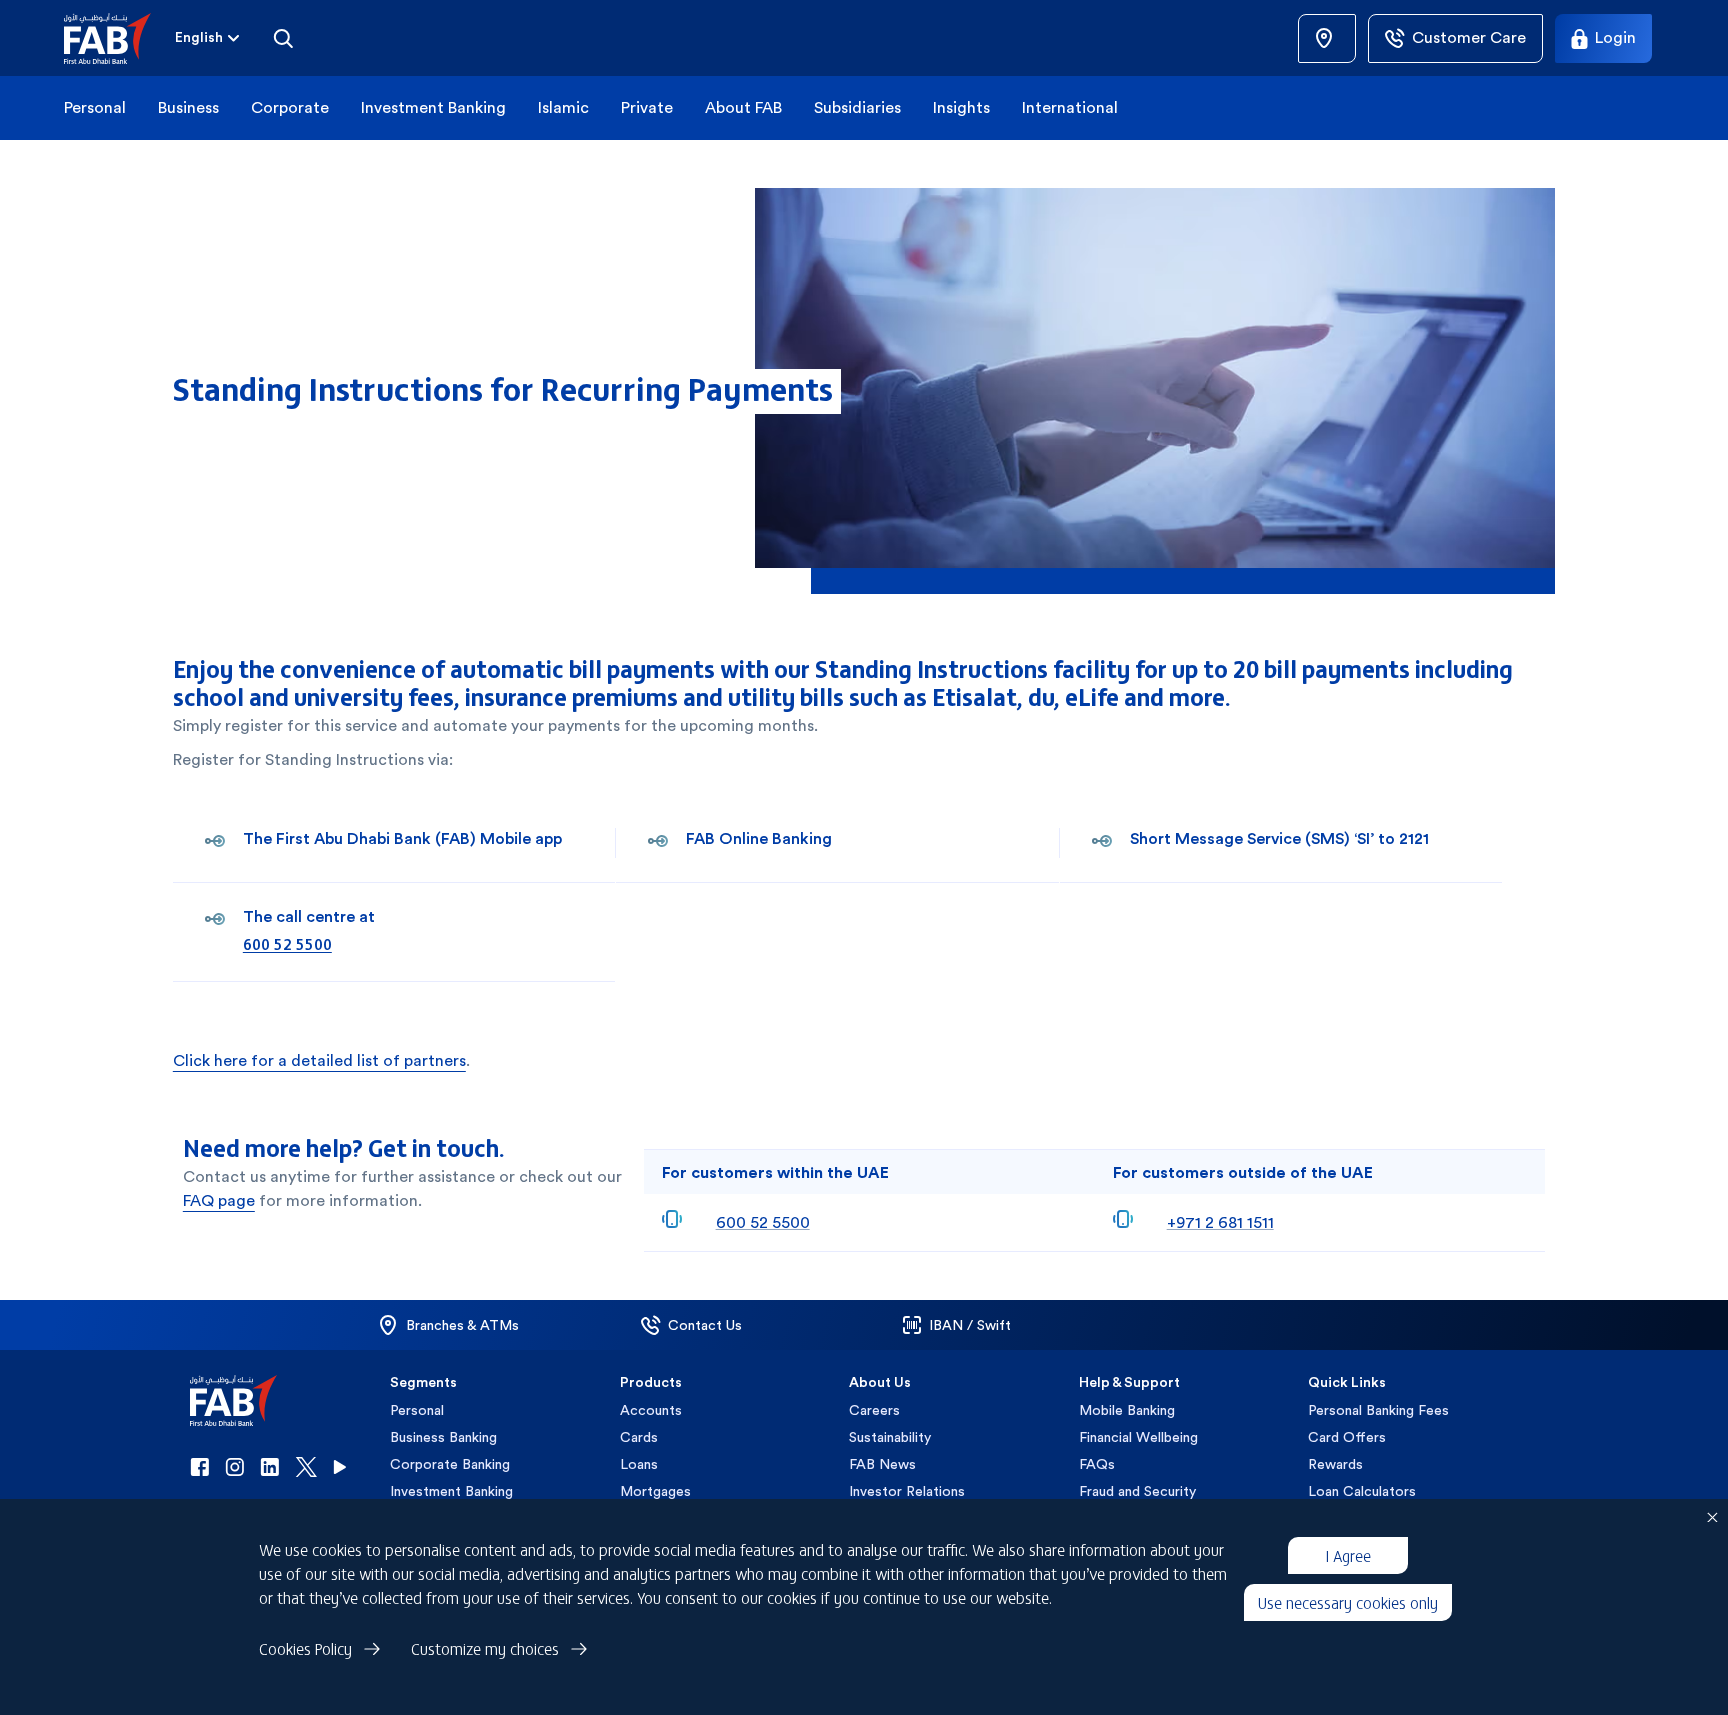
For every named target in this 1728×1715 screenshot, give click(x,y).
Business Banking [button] (443, 1437)
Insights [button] (961, 107)
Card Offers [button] (1347, 1437)
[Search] (283, 38)
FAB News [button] (882, 1464)
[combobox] (209, 38)
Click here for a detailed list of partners (319, 1060)
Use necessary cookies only (1348, 1602)
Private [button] (647, 107)
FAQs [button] (1097, 1464)
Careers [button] (874, 1410)
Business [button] (188, 107)
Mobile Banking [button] (1127, 1410)
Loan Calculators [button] (1362, 1491)
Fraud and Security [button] (1137, 1491)
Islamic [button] (563, 107)
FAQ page (219, 1200)
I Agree (1348, 1555)
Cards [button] (639, 1437)
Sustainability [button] (890, 1437)
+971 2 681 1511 (1220, 1222)
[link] (1327, 38)
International (1070, 107)
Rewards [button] (1335, 1464)
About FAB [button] (743, 107)
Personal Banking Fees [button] (1378, 1410)
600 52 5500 (287, 943)
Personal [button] (95, 107)
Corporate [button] (290, 107)
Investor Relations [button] (907, 1491)
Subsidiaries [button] (857, 107)
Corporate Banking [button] (450, 1464)
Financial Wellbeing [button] (1138, 1437)
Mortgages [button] (655, 1491)
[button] (119, 38)
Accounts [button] (651, 1410)
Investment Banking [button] (433, 107)
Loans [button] (639, 1464)
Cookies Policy (305, 1648)
